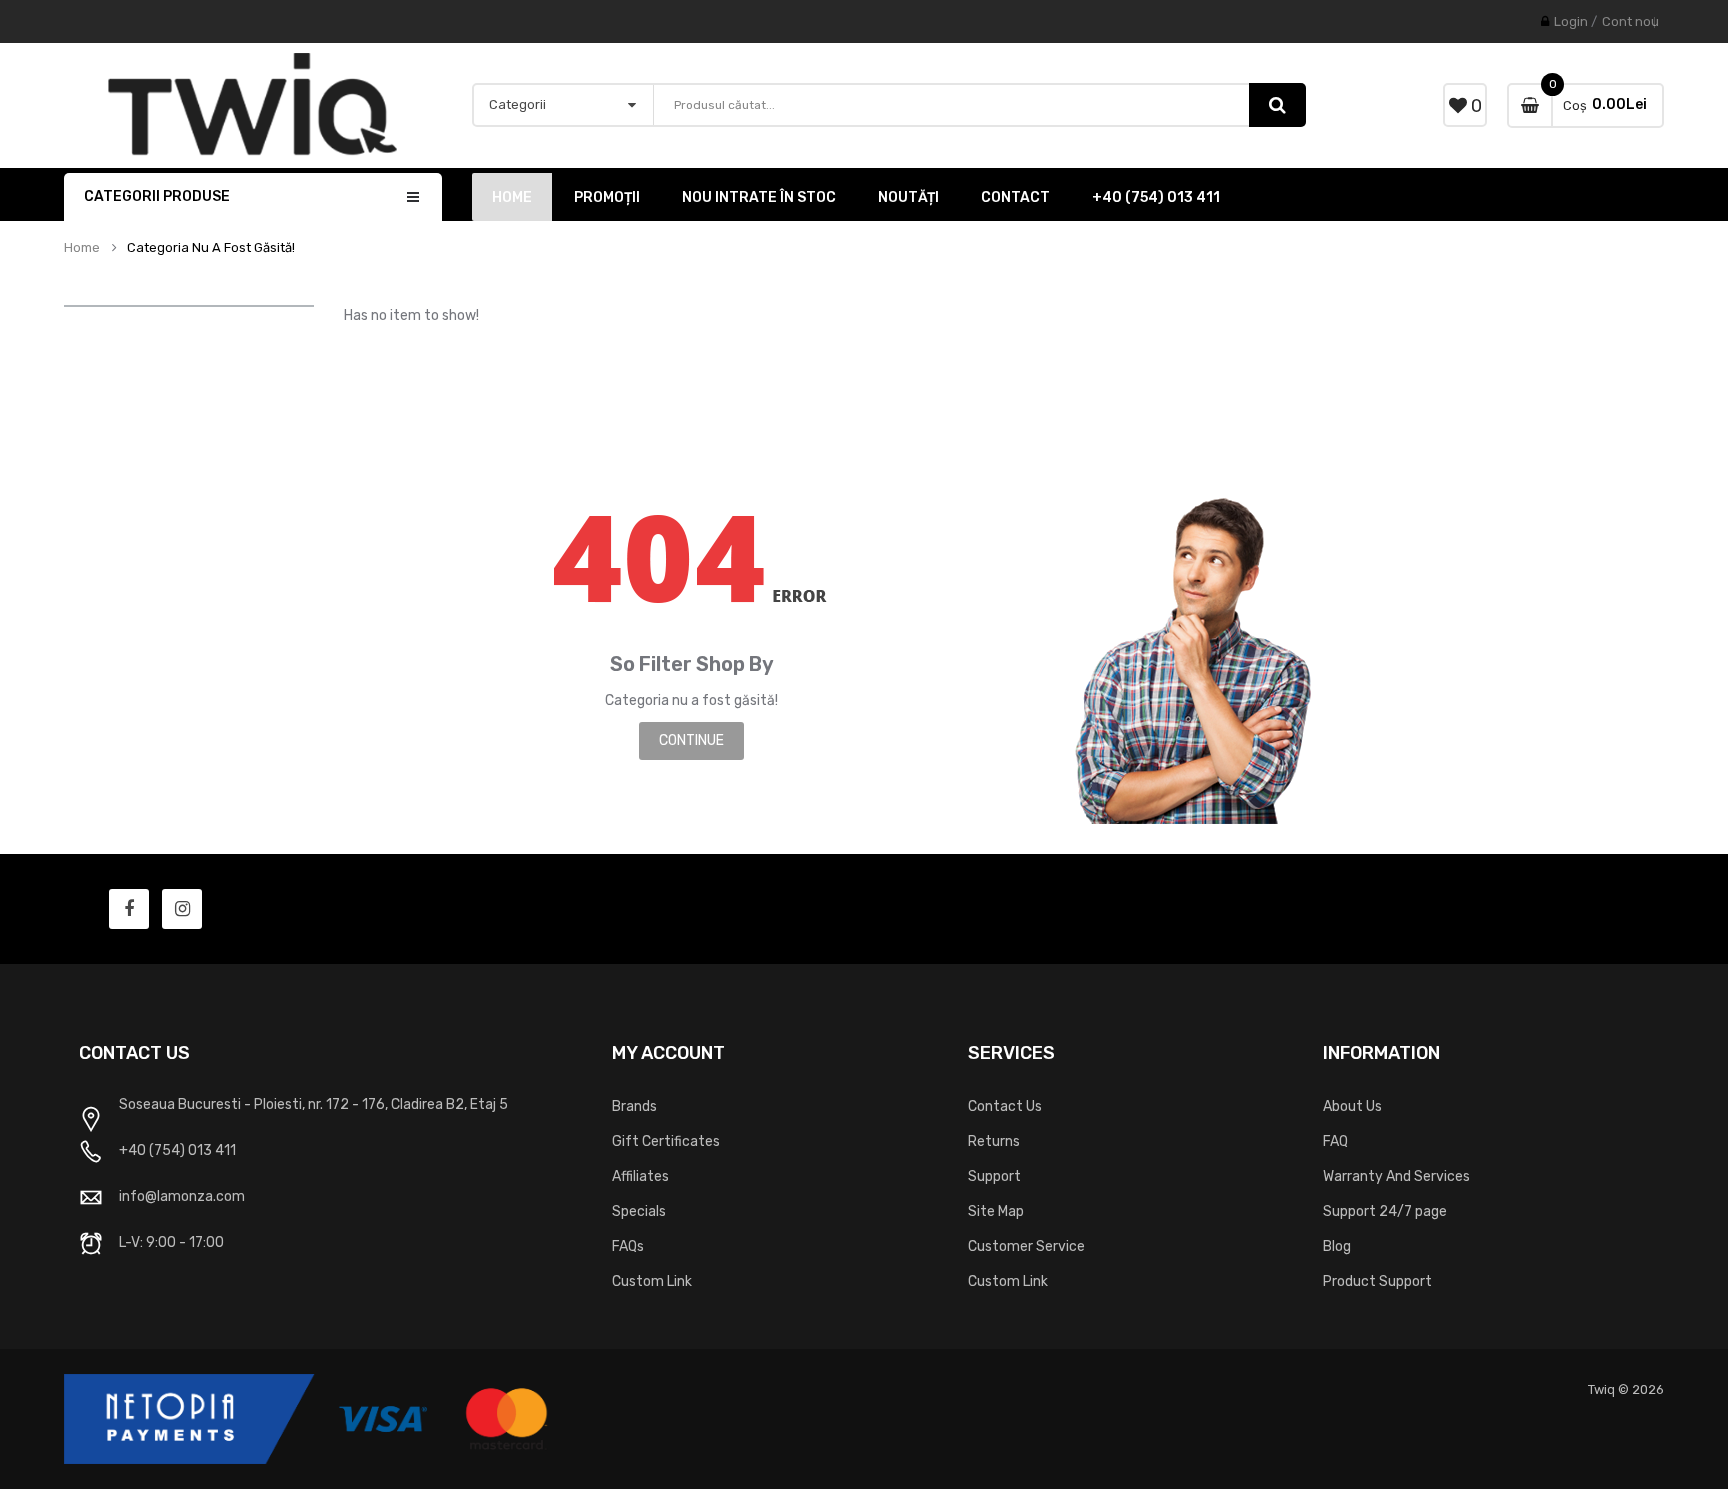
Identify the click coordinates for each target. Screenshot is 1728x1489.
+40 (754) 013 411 (177, 1150)
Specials (639, 1211)
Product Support (1377, 1281)
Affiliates (640, 1176)
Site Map (996, 1211)
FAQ (1335, 1141)
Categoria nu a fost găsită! (211, 248)
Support (994, 1176)
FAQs (628, 1246)
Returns (994, 1141)
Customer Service (1026, 1246)
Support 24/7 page (1385, 1211)
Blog (1337, 1246)
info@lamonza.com (182, 1196)
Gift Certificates (666, 1141)
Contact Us (1005, 1106)
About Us (1352, 1106)
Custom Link (652, 1281)
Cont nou (1630, 21)
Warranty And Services (1396, 1176)
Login (1571, 21)
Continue (691, 740)
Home (82, 248)
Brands (634, 1106)
